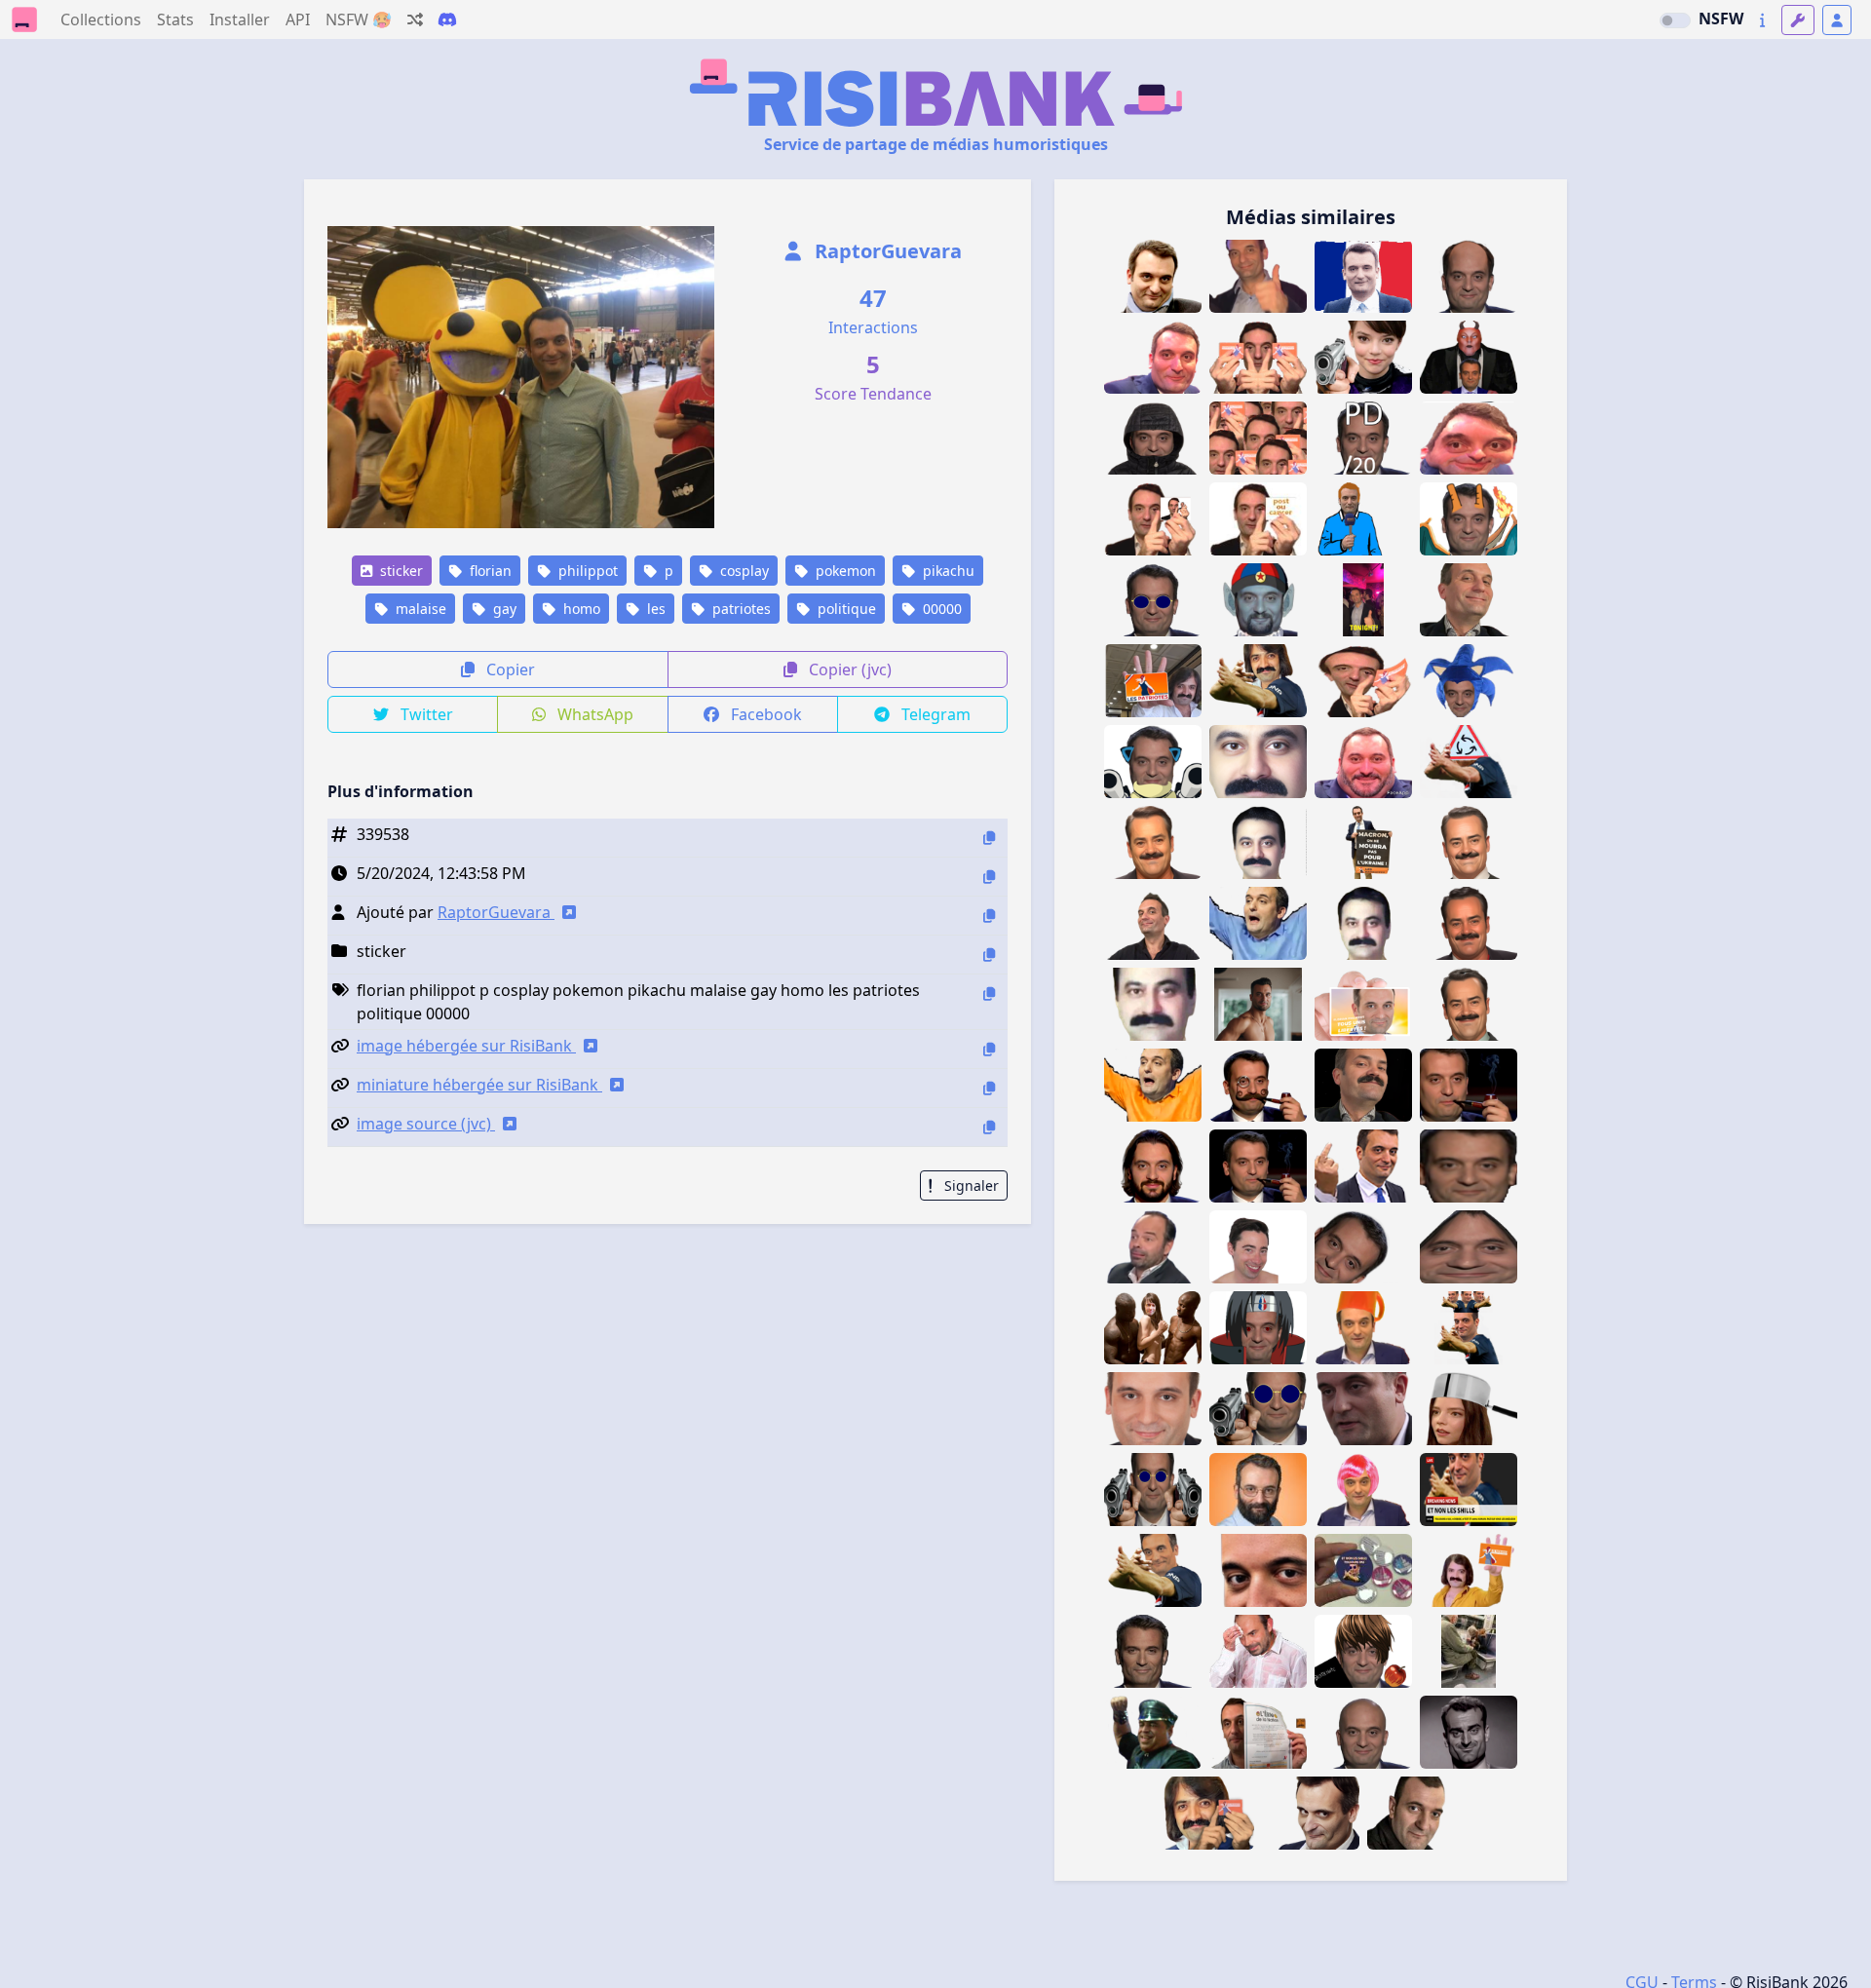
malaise (419, 609)
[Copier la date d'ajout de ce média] (989, 877)
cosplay (743, 571)
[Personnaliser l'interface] (1798, 20)
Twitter (425, 714)
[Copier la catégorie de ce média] (989, 955)
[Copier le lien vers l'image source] (989, 1127)
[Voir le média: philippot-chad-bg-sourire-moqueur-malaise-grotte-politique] (1153, 1651)
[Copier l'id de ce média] (989, 838)
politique (845, 609)
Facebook (764, 714)
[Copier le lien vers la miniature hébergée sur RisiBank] (989, 1088)
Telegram (934, 714)
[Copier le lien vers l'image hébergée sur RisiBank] (989, 1049)
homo (580, 609)
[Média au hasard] (415, 19)
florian (489, 571)
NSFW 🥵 (359, 19)
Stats (175, 19)
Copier (509, 669)
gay (503, 609)
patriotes (740, 609)
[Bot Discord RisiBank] (447, 19)
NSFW (1721, 19)
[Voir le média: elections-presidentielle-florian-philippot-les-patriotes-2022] (1363, 1004)
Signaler (970, 1185)
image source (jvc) (426, 1124)
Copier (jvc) (848, 669)
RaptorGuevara (886, 251)
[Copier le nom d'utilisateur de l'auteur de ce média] (989, 916)
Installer (240, 19)
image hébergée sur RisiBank (466, 1046)
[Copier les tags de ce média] (989, 994)
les (654, 609)
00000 (940, 609)
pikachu (947, 571)
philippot (586, 571)
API (298, 19)
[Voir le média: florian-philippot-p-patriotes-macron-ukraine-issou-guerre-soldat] (1363, 842)
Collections (101, 19)
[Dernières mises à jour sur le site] (1762, 20)
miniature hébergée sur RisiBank (479, 1085)
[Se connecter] (1837, 20)
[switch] (1675, 20)
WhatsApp (593, 714)
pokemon (844, 571)
